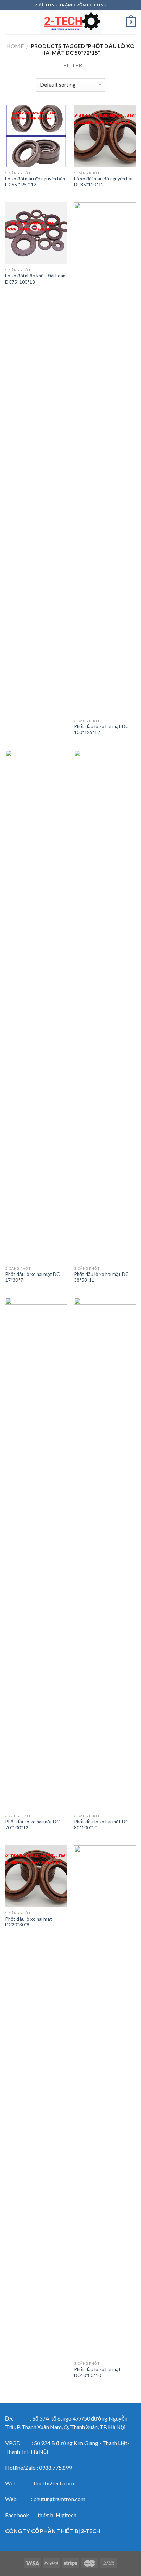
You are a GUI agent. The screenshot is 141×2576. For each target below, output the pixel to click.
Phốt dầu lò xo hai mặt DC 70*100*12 (32, 1825)
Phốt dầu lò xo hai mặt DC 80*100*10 (101, 1825)
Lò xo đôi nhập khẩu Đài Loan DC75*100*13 (35, 279)
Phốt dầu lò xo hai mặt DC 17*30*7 (32, 1277)
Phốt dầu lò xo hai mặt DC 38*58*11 (101, 1277)
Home (15, 46)
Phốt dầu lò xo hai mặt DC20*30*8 (29, 1922)
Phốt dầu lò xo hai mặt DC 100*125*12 (101, 730)
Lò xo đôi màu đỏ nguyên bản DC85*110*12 (104, 182)
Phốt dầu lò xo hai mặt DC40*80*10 (97, 2372)
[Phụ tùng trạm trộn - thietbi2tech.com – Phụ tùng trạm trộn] (70, 22)
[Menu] (9, 22)
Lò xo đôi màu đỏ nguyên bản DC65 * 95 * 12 (35, 182)
